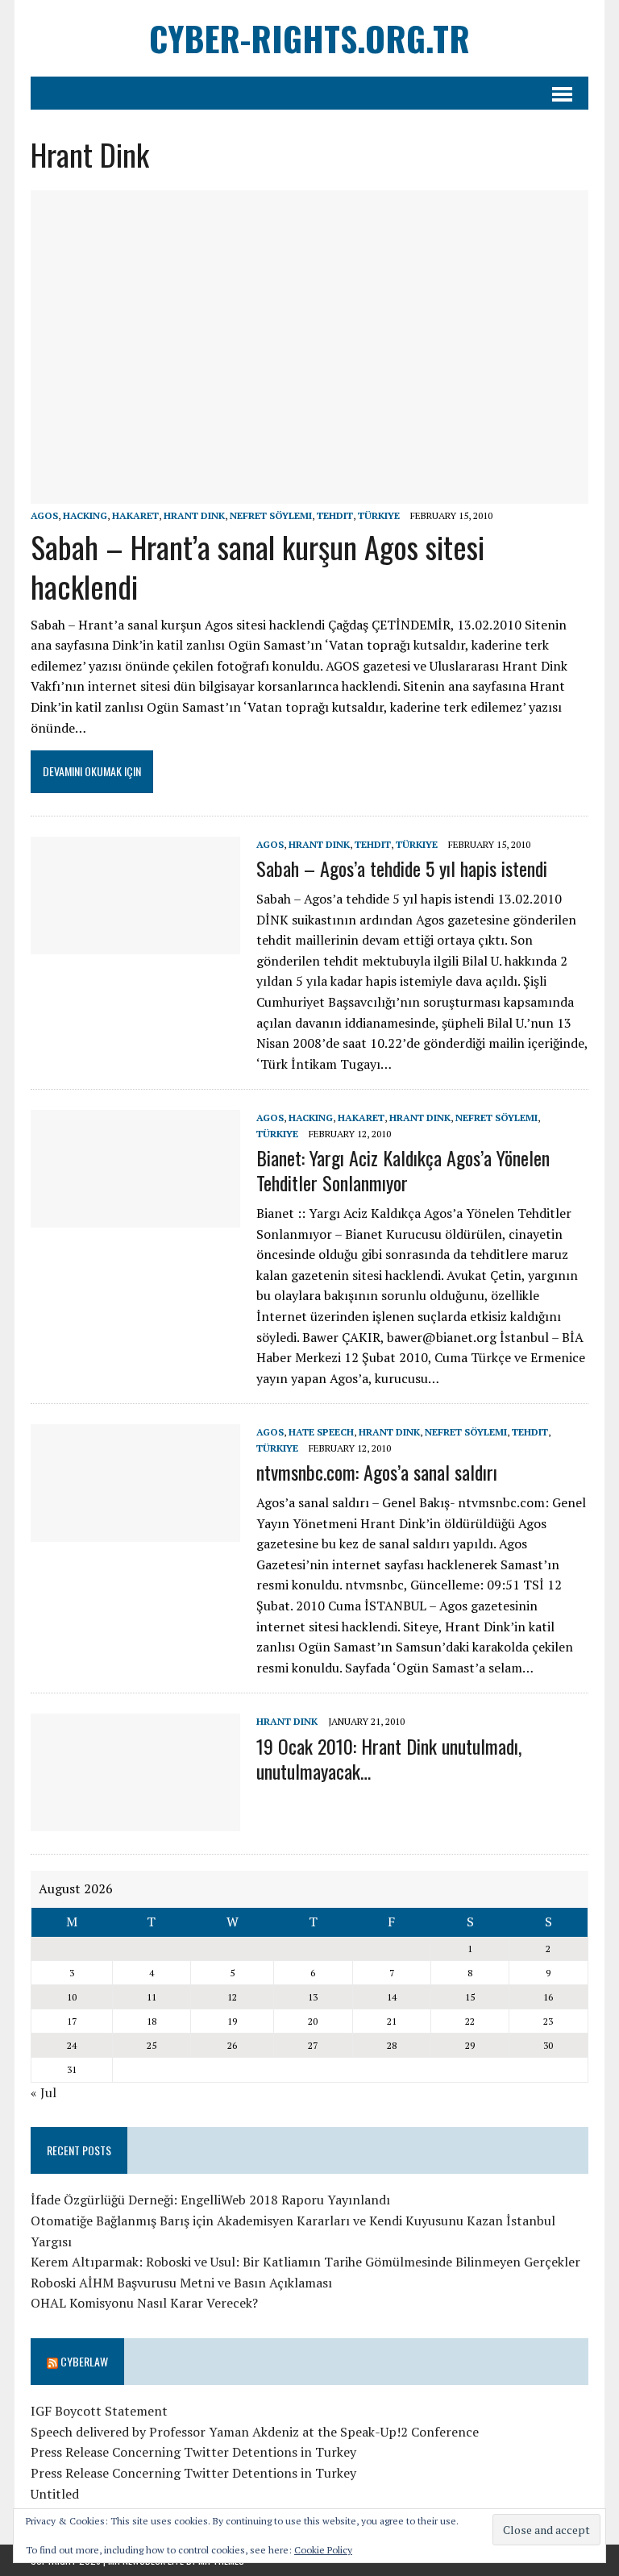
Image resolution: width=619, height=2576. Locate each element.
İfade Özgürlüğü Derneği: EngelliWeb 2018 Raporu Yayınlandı (210, 2200)
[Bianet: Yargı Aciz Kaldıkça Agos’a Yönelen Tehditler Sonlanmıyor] (135, 1217)
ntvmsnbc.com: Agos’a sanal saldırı (377, 1472)
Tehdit (335, 515)
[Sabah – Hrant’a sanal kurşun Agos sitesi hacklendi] (309, 492)
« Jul (44, 2092)
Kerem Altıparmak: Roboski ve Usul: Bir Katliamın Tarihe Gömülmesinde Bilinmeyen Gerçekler (305, 2262)
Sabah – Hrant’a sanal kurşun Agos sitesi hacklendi (258, 566)
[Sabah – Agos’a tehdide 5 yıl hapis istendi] (135, 943)
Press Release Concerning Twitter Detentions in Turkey (193, 2452)
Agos (44, 515)
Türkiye (379, 515)
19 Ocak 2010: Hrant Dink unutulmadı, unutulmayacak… (389, 1758)
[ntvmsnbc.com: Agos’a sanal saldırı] (135, 1531)
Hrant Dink (194, 515)
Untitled (55, 2494)
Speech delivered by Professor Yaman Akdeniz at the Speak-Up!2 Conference (255, 2432)
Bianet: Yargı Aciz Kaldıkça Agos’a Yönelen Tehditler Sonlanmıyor (403, 1170)
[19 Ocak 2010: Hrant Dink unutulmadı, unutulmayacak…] (135, 1821)
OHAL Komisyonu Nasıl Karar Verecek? (144, 2303)
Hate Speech (321, 1432)
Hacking (85, 515)
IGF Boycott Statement (99, 2411)
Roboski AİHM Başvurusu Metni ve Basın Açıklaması (181, 2283)
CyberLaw (84, 2361)
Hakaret (135, 515)
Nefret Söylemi (271, 515)
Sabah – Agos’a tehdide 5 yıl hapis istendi (402, 868)
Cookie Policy (323, 2550)
